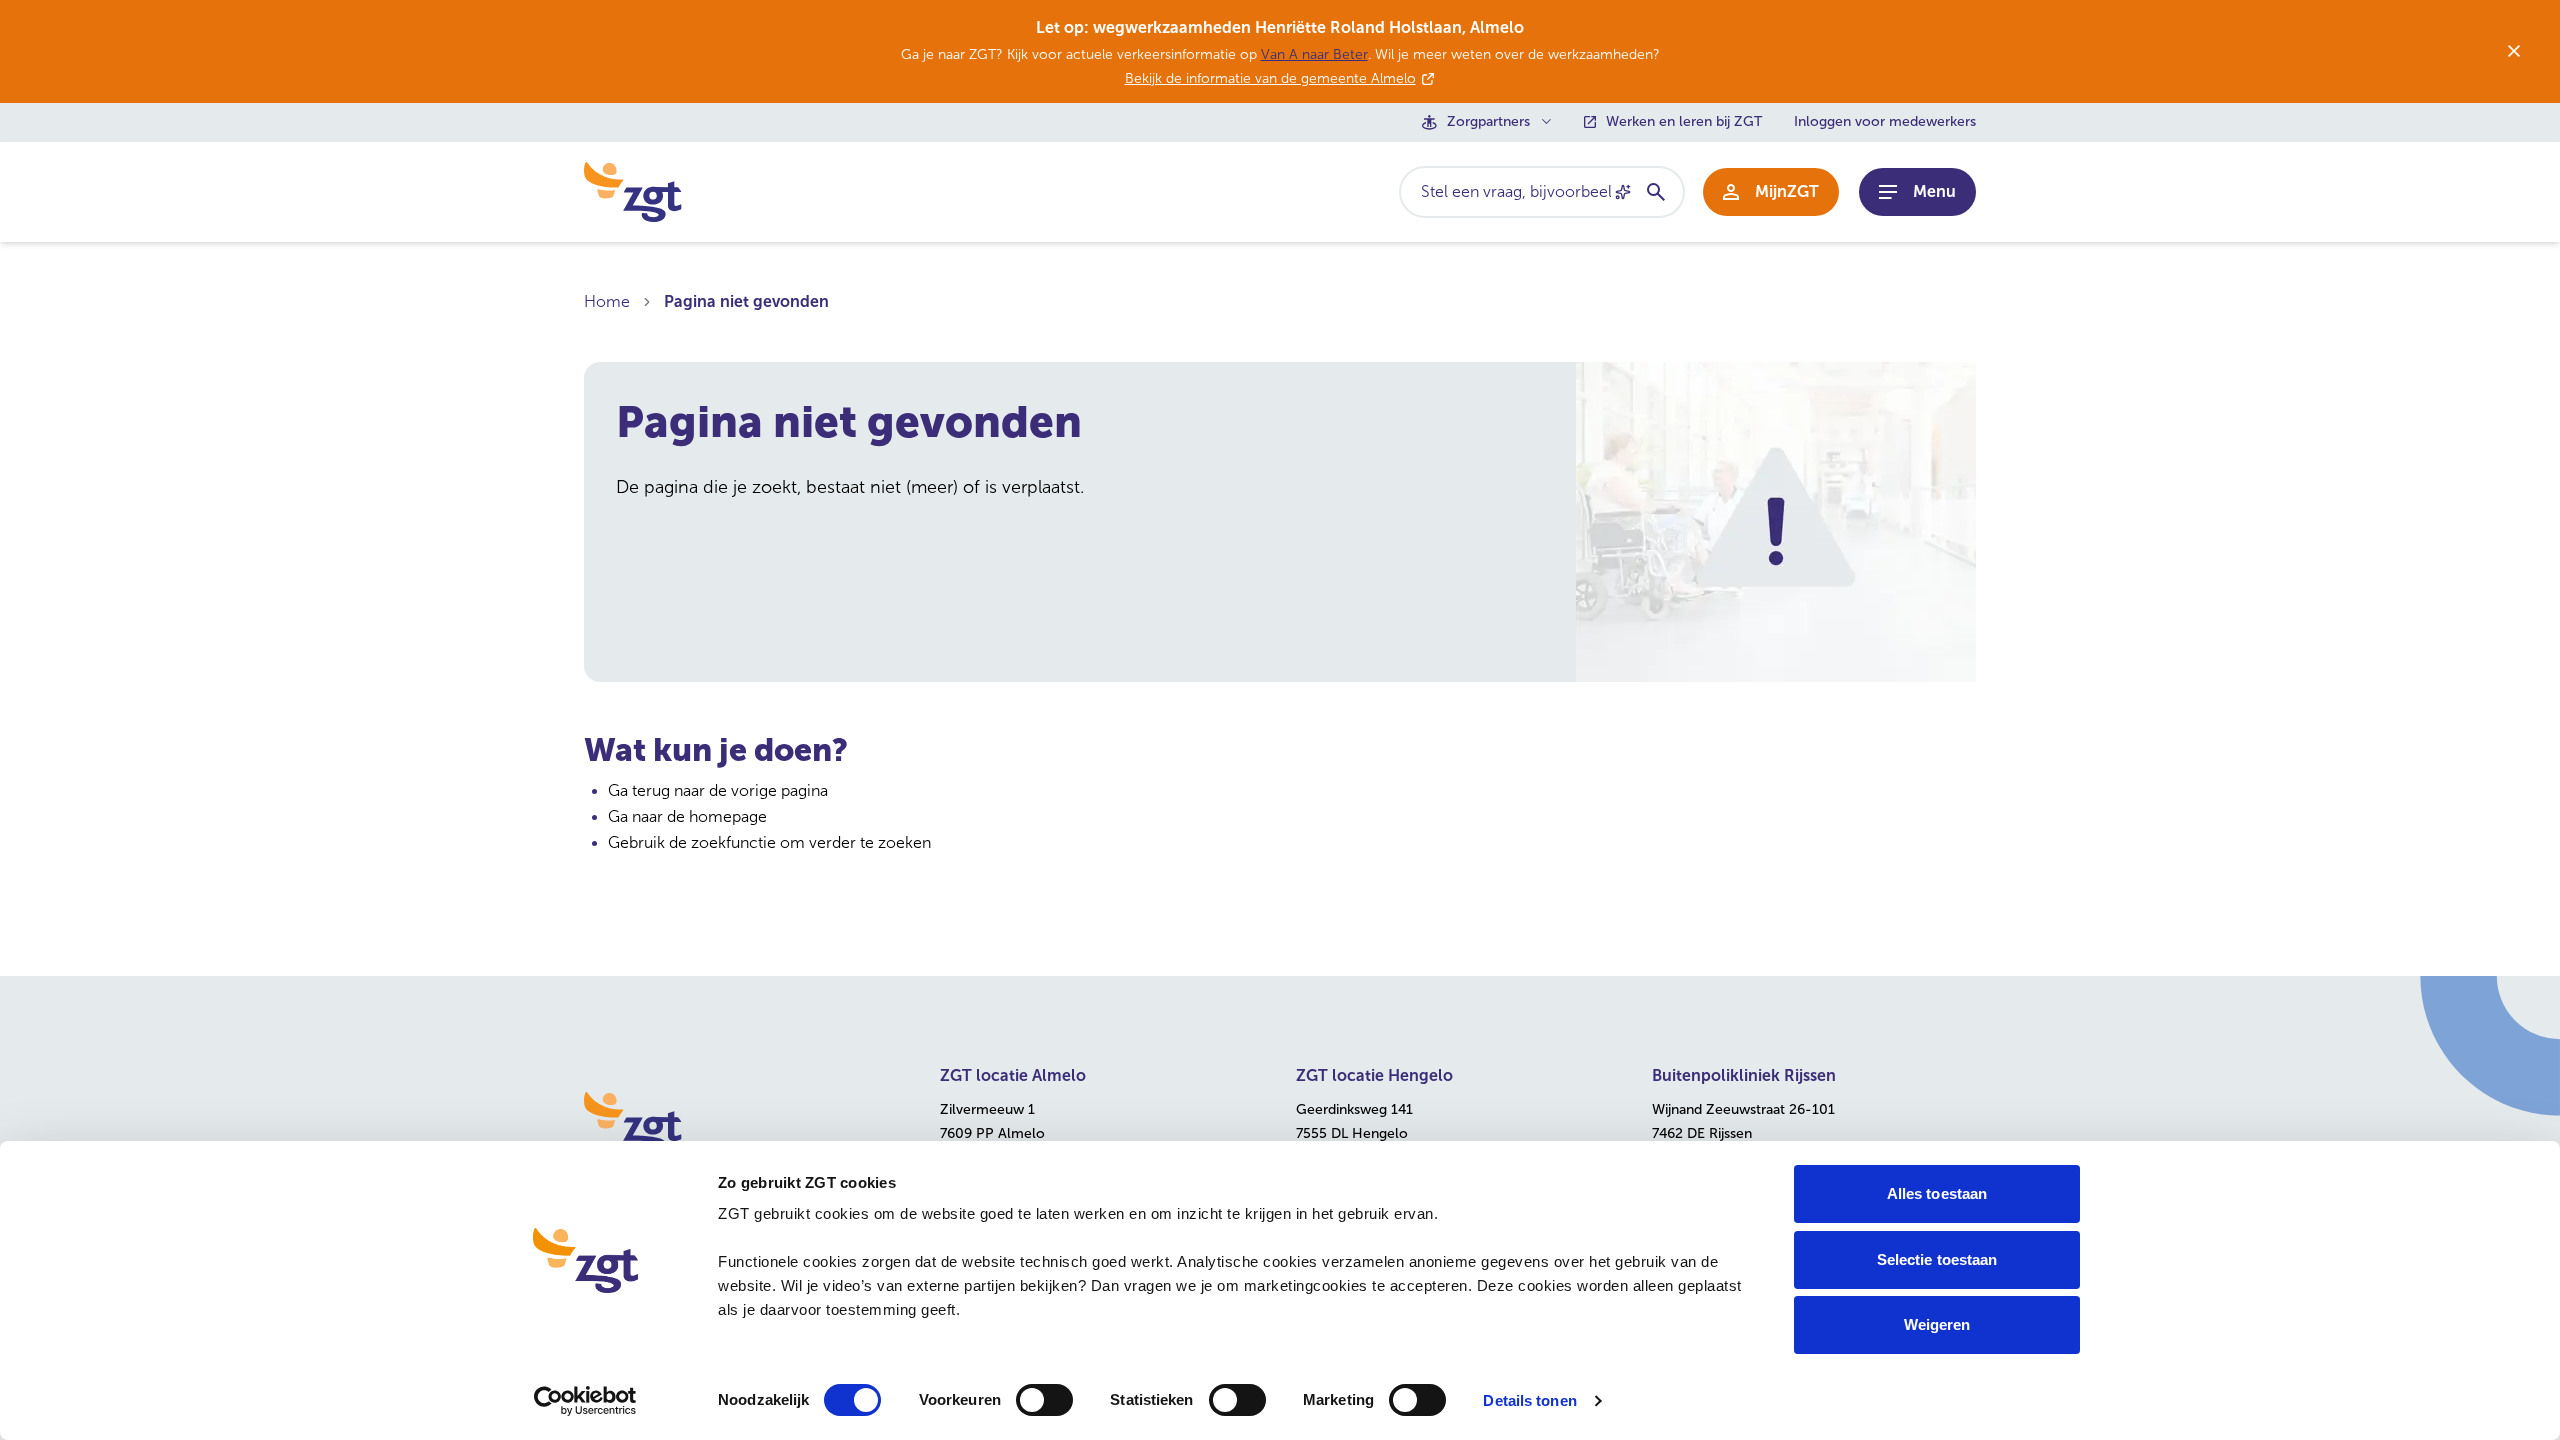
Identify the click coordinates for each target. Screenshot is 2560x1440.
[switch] (1044, 1400)
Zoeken (1655, 192)
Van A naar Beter (1314, 54)
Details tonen (1529, 1400)
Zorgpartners (1488, 122)
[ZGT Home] (746, 1122)
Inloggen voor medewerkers (1885, 122)
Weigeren (1937, 1324)
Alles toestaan (1937, 1193)
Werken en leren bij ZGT (1684, 122)
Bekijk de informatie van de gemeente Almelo (1270, 78)
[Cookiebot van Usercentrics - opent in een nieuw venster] (585, 1401)
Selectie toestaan (1937, 1259)
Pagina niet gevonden (746, 301)
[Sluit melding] (2514, 51)
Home (607, 301)
